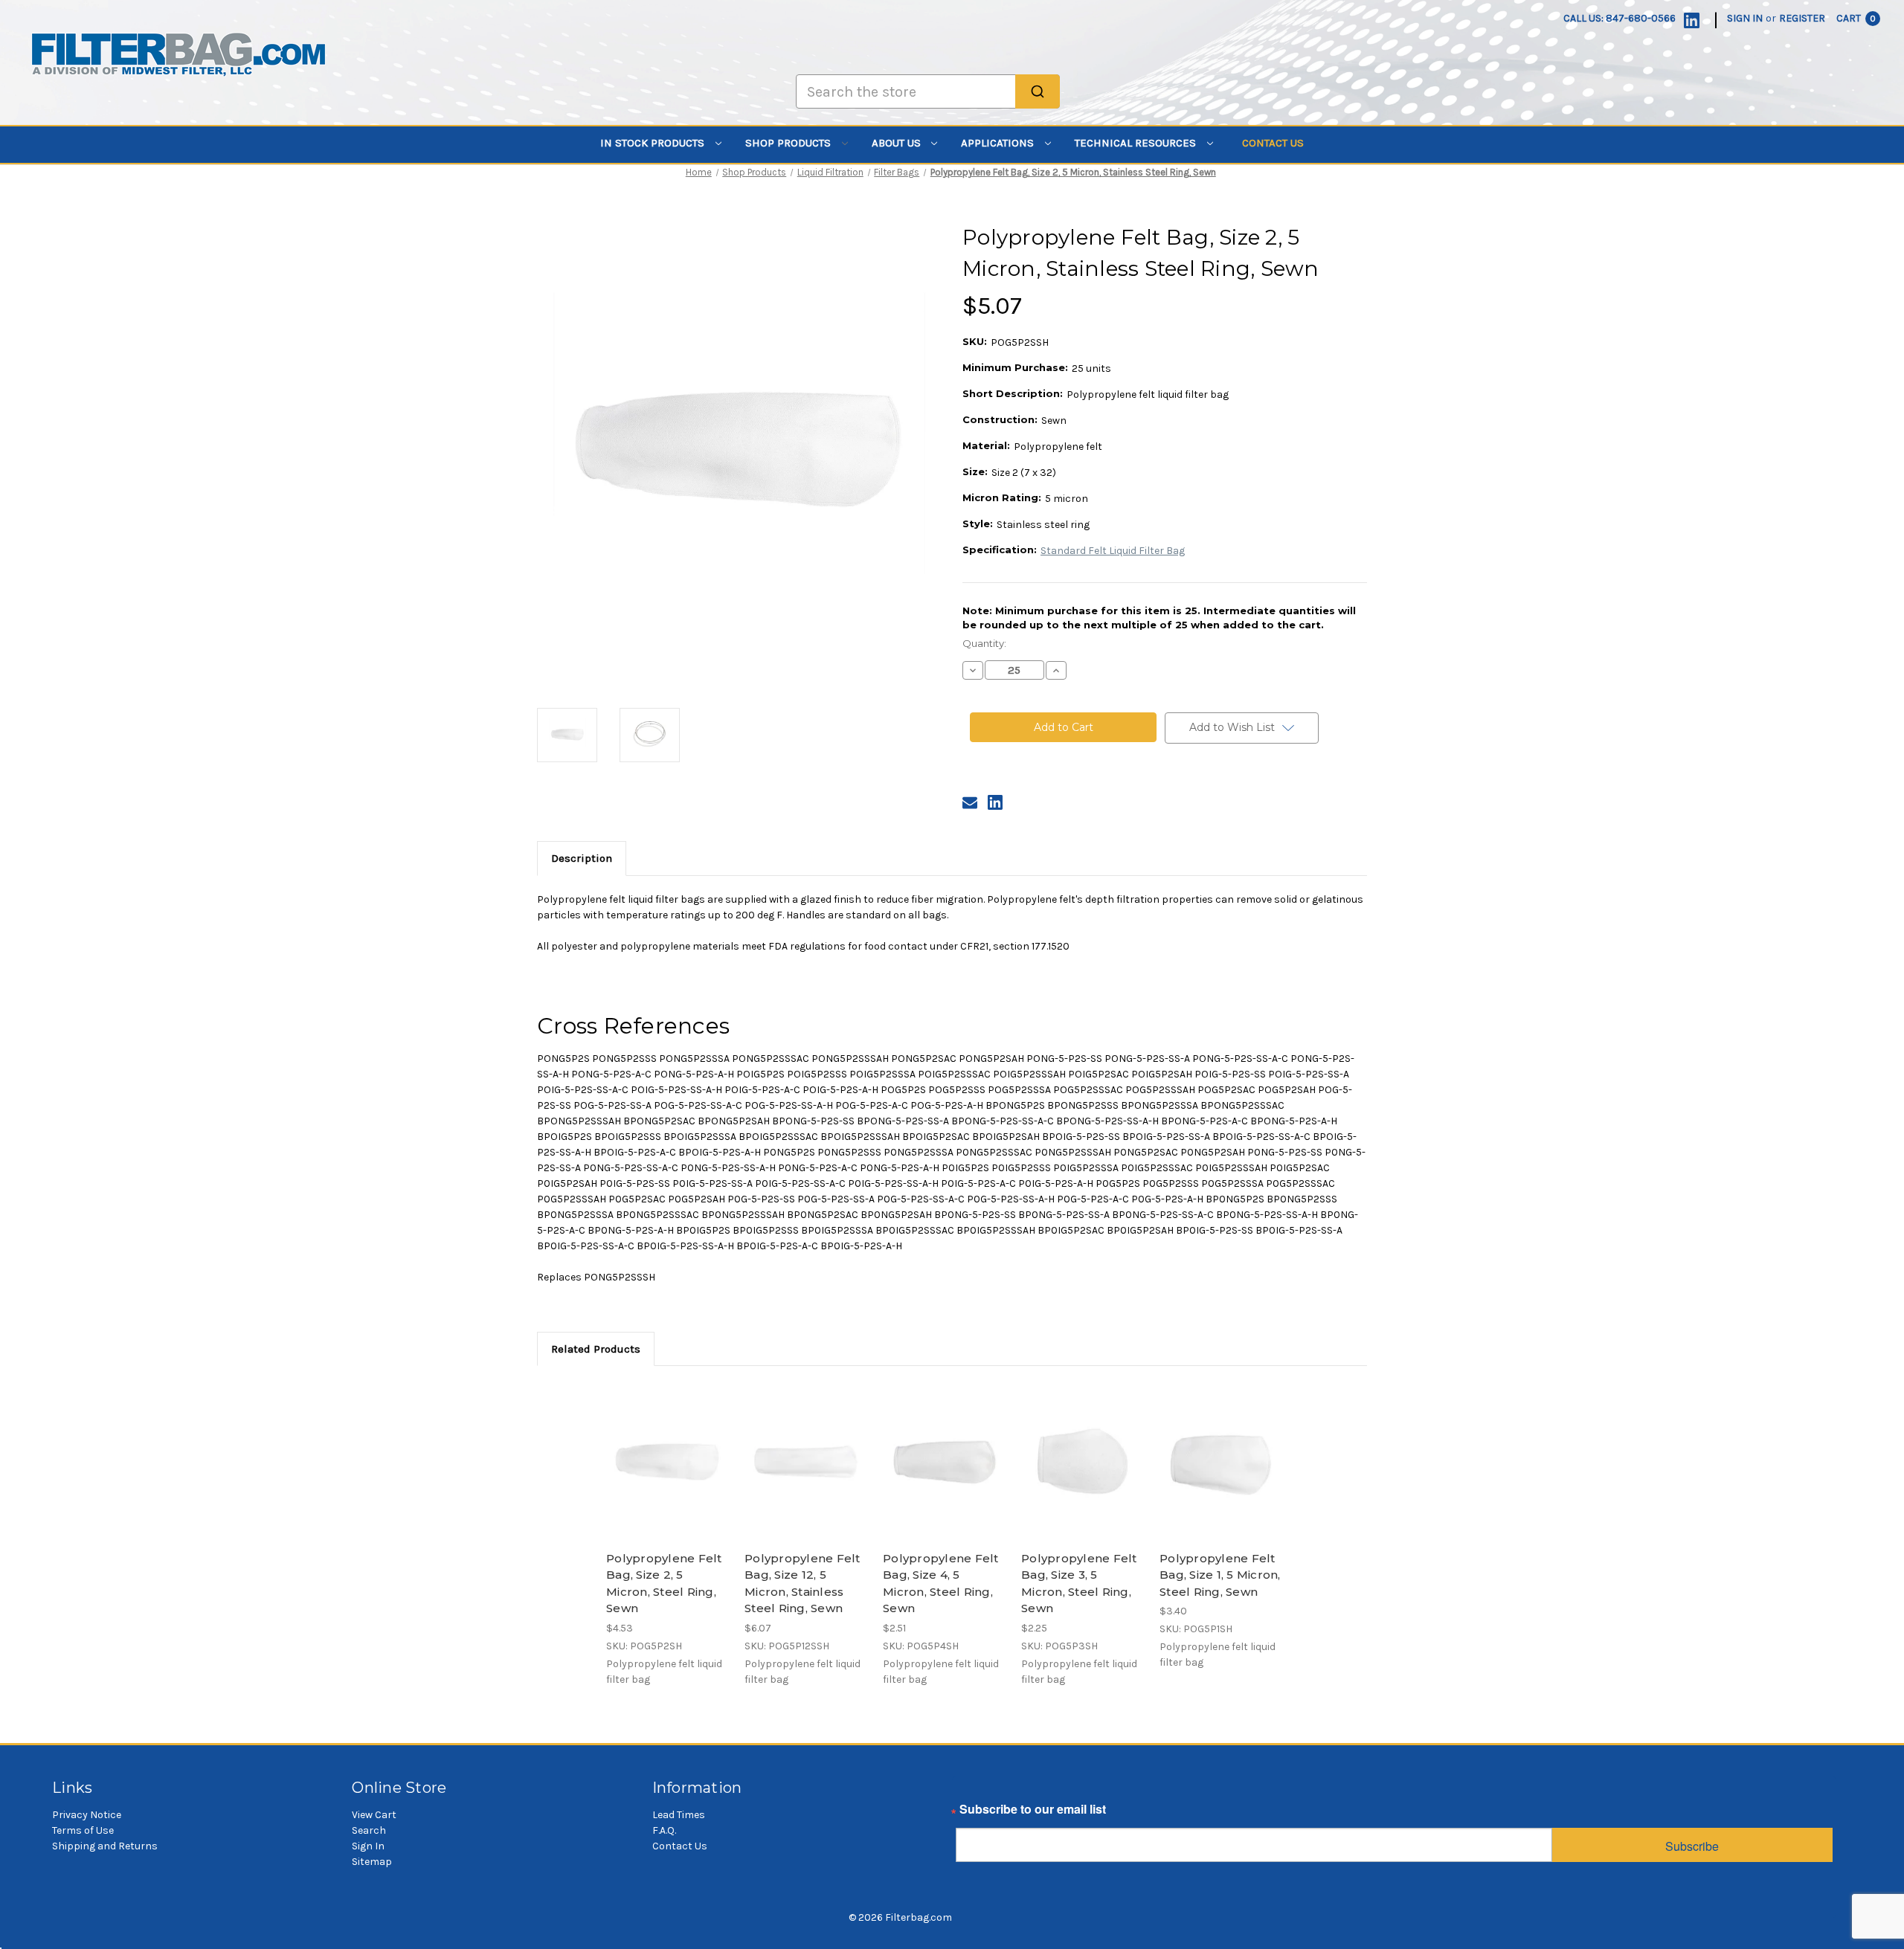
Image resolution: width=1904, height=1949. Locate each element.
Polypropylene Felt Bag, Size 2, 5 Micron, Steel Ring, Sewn (664, 1584)
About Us (898, 143)
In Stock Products (654, 143)
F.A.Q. (664, 1830)
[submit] (1038, 91)
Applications (999, 143)
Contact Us (1273, 143)
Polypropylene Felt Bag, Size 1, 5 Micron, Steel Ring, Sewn (1220, 1575)
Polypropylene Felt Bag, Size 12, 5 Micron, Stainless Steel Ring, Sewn (803, 1584)
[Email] (970, 802)
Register (1802, 18)
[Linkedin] (1692, 20)
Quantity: (984, 643)
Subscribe (1692, 1846)
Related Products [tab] (596, 1349)
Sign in (1745, 18)
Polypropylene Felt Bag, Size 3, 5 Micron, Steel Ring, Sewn (1079, 1584)
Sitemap (372, 1862)
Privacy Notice (87, 1815)
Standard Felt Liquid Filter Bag (1113, 551)
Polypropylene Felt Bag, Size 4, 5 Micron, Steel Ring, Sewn (941, 1584)
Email (971, 1813)
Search (369, 1830)
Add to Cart (668, 1475)
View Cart (374, 1815)
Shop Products (789, 143)
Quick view (666, 1449)
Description (582, 858)
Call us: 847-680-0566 (1620, 18)
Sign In (368, 1846)
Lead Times (679, 1815)
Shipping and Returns (105, 1846)
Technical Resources (1137, 143)
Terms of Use (83, 1830)
